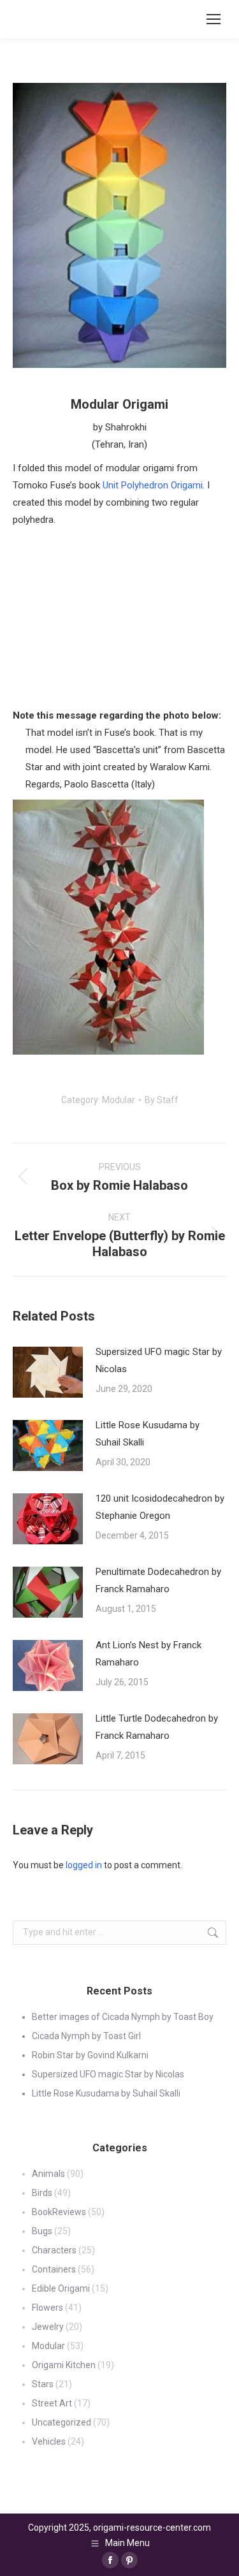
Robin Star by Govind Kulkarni (90, 2055)
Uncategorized (62, 2422)
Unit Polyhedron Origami (153, 485)
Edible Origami (61, 2288)
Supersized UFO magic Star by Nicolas (159, 1360)
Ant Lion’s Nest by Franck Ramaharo (148, 1654)
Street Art (52, 2403)
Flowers (47, 2308)
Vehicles (49, 2441)
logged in (84, 1865)
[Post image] (48, 1372)
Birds (42, 2193)
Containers (54, 2269)
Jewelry (48, 2327)
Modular (119, 1100)
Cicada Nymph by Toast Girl (86, 2036)
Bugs (42, 2231)
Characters (54, 2250)
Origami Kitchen (64, 2365)
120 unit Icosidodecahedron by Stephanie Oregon (160, 1507)
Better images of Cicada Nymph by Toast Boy (123, 2017)
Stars (43, 2384)
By (162, 1100)
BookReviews (59, 2212)
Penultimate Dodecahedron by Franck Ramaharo (158, 1580)
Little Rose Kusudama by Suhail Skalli (148, 1434)
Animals (48, 2174)
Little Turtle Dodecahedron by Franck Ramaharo (157, 1727)
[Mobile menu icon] (214, 19)
